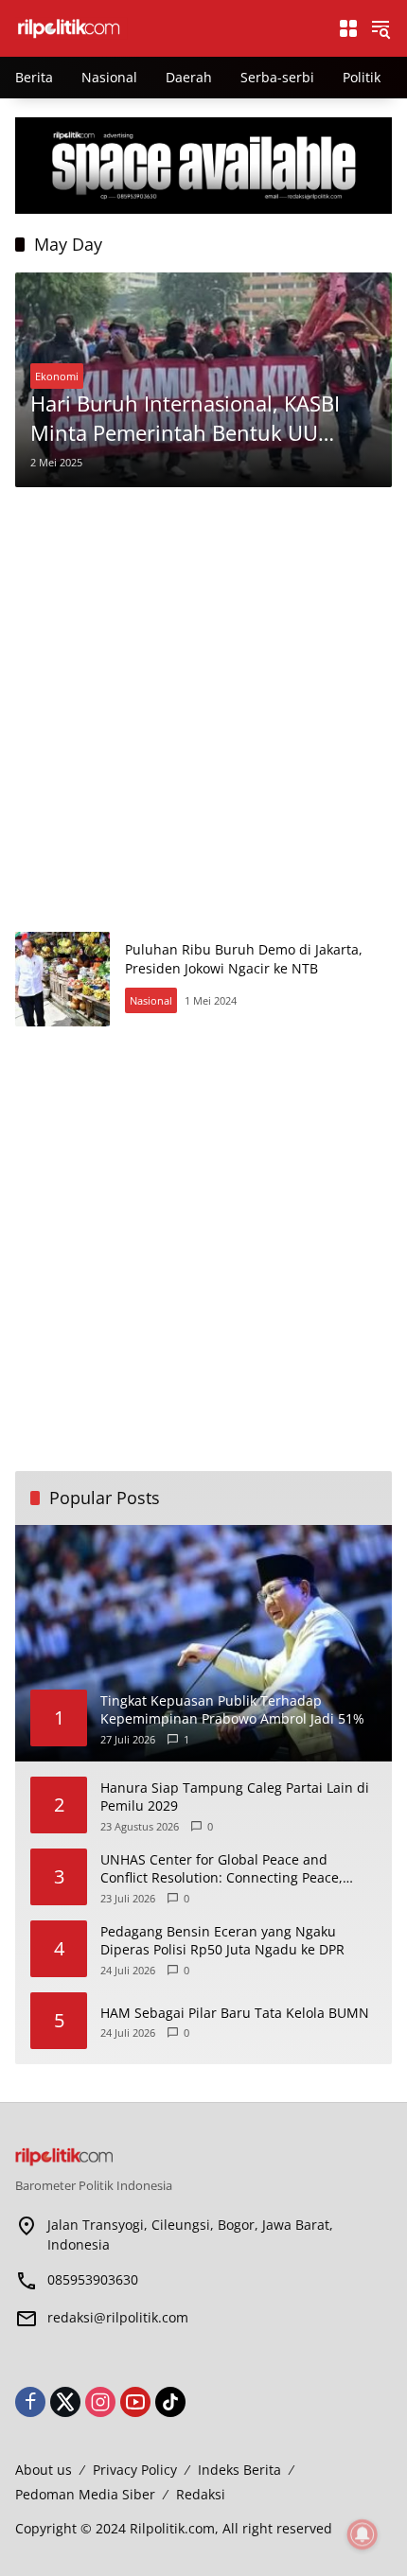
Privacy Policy (135, 2470)
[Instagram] (100, 2402)
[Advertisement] (203, 710)
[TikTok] (170, 2402)
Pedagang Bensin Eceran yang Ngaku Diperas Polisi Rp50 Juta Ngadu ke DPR (222, 1941)
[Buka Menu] (348, 28)
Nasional (151, 1000)
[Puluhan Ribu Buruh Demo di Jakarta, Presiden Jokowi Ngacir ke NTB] (62, 979)
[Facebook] (30, 2402)
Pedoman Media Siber (85, 2494)
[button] (380, 28)
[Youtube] (135, 2402)
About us (44, 2470)
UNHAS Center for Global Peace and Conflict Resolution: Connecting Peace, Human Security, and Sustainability (221, 1869)
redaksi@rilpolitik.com (118, 2317)
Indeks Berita (239, 2470)
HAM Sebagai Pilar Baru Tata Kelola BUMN (235, 2013)
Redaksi (201, 2494)
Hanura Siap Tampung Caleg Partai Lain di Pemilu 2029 (235, 1797)
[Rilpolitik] (167, 27)
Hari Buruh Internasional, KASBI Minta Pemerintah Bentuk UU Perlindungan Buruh (185, 418)
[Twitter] (65, 2402)
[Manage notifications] (363, 2534)
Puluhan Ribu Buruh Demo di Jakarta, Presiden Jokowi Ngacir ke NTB (244, 959)
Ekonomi (57, 376)
